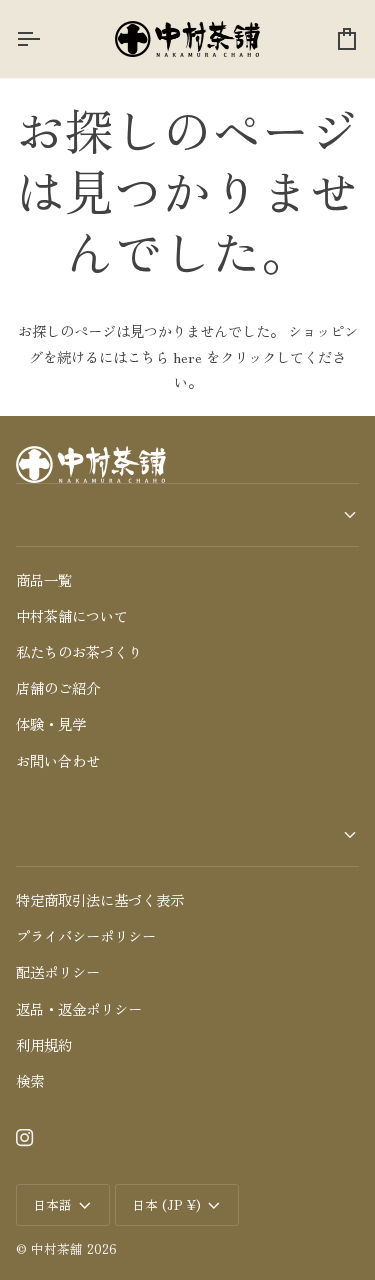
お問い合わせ (58, 760)
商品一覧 (44, 579)
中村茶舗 (57, 1248)
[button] (187, 515)
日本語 (52, 1204)
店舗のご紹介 (58, 687)
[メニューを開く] (46, 39)
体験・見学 (51, 723)
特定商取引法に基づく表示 (100, 899)
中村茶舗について (72, 615)
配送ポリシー (58, 971)
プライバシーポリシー (86, 935)
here (187, 356)
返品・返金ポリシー (79, 1008)
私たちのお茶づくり (79, 651)
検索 (30, 1080)
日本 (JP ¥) (166, 1204)
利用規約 (44, 1044)
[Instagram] (25, 1138)
